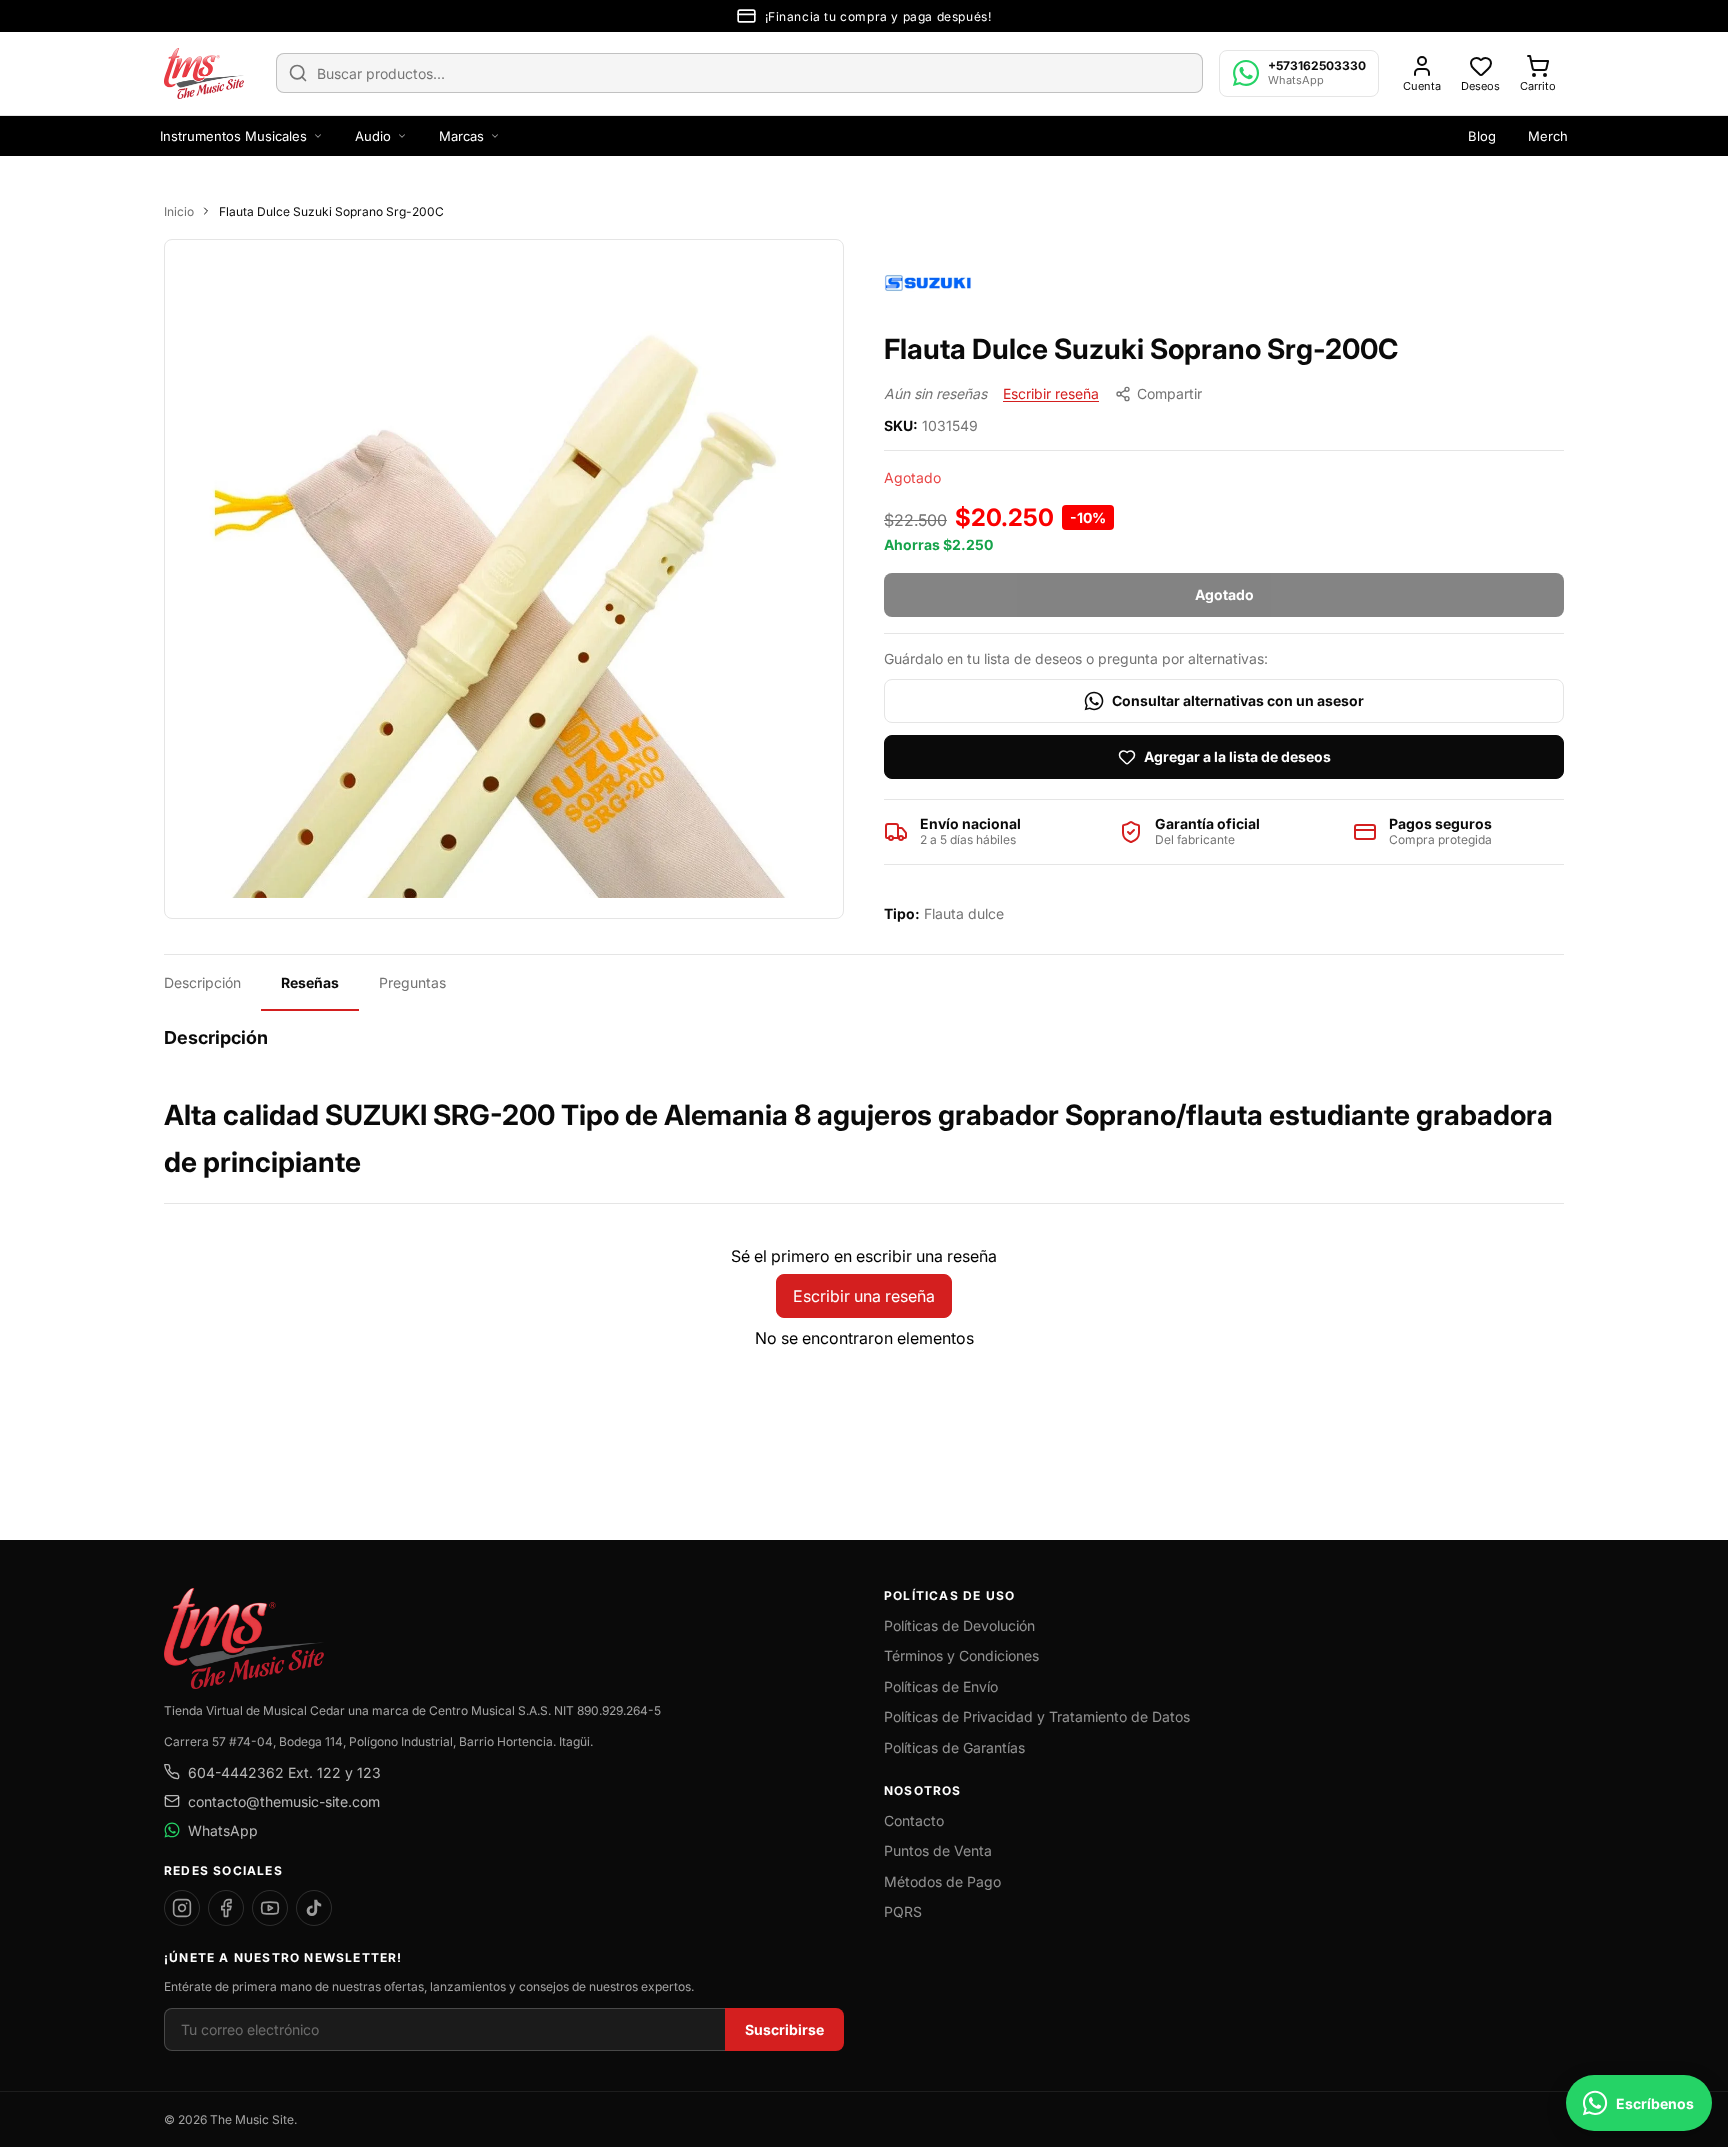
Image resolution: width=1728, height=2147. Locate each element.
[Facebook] (226, 1908)
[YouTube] (270, 1908)
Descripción (202, 982)
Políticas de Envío (941, 1686)
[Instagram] (182, 1908)
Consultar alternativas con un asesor (1238, 700)
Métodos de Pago (942, 1881)
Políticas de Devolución (959, 1625)
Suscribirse (784, 2029)
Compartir (1169, 393)
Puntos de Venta (938, 1850)
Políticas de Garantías (954, 1747)
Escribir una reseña (864, 1296)
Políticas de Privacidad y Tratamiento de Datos (1037, 1716)
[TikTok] (314, 1908)
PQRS (903, 1911)
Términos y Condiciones (961, 1655)
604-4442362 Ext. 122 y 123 (284, 1772)
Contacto (914, 1820)
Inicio (179, 211)
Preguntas (412, 982)
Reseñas (310, 982)
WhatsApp (223, 1830)
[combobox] (739, 73)
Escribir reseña (1051, 393)
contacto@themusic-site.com (284, 1801)
